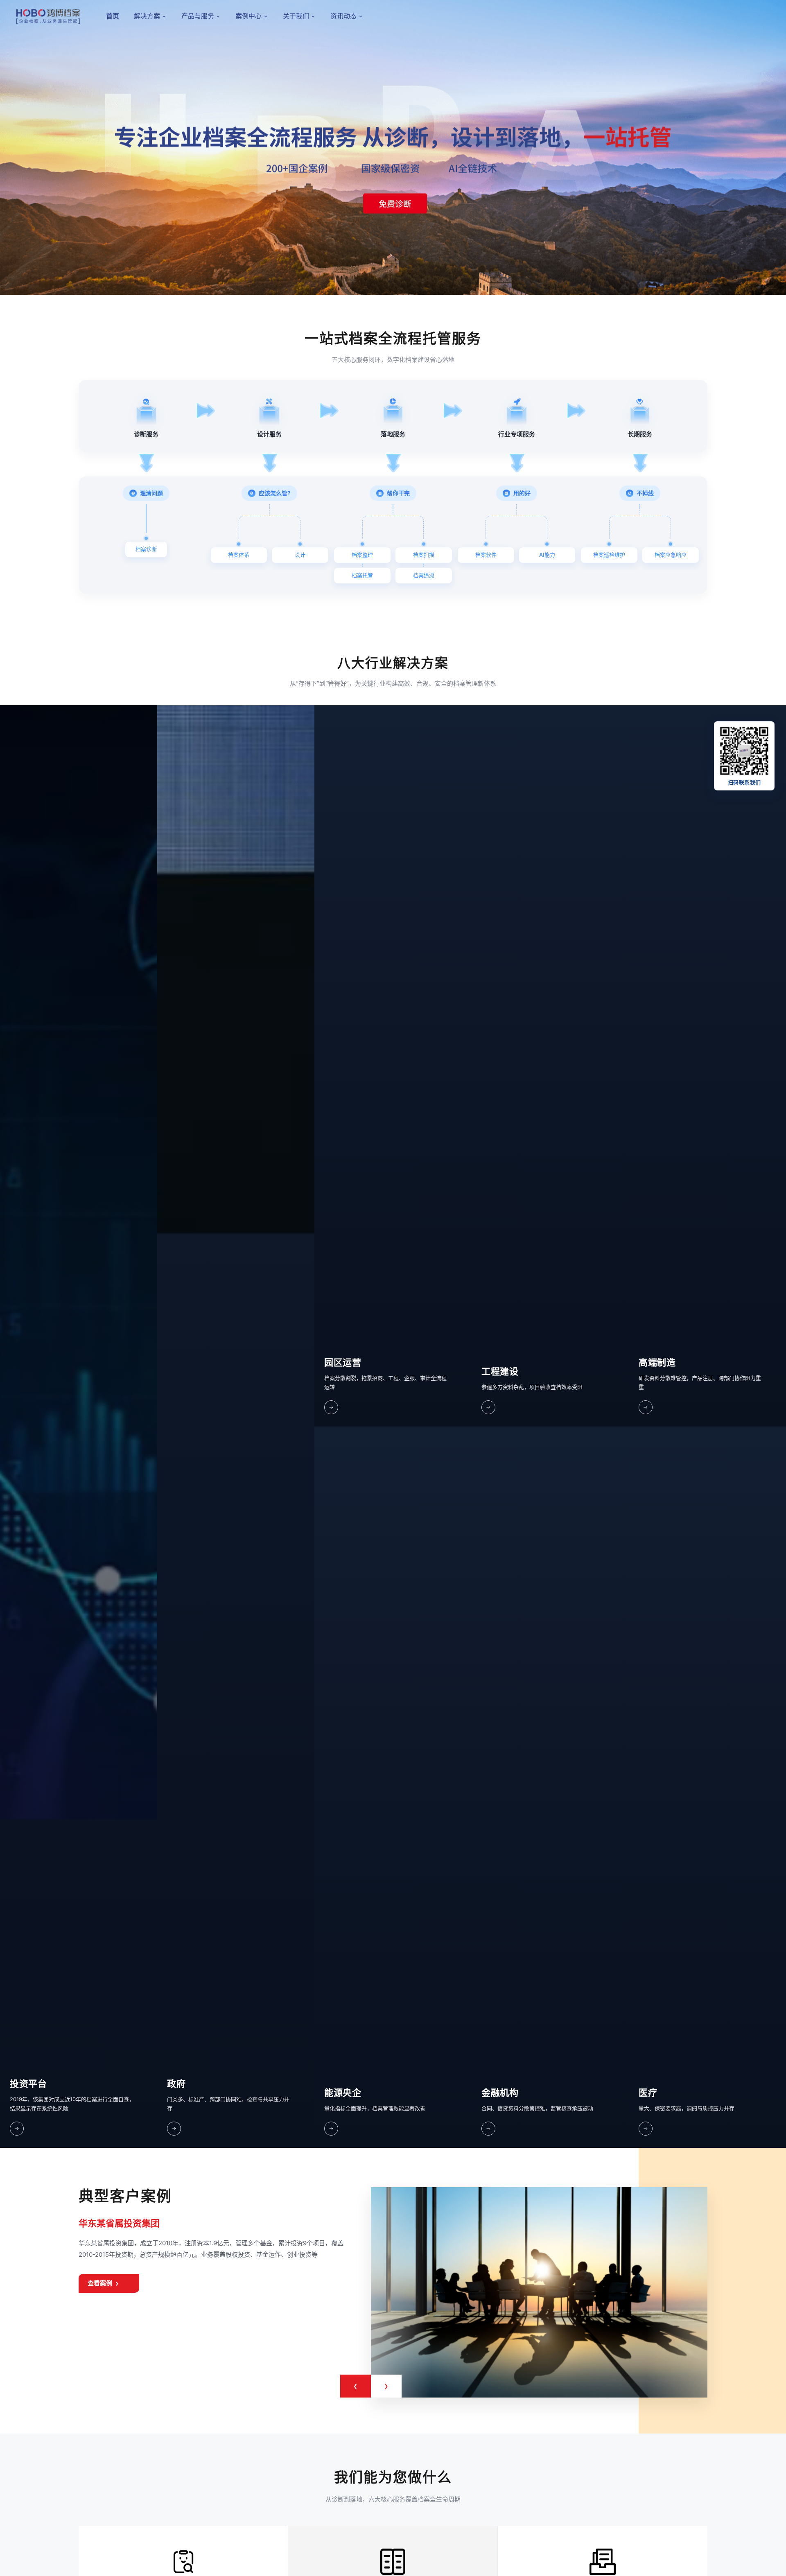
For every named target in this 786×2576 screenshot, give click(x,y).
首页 (113, 16)
